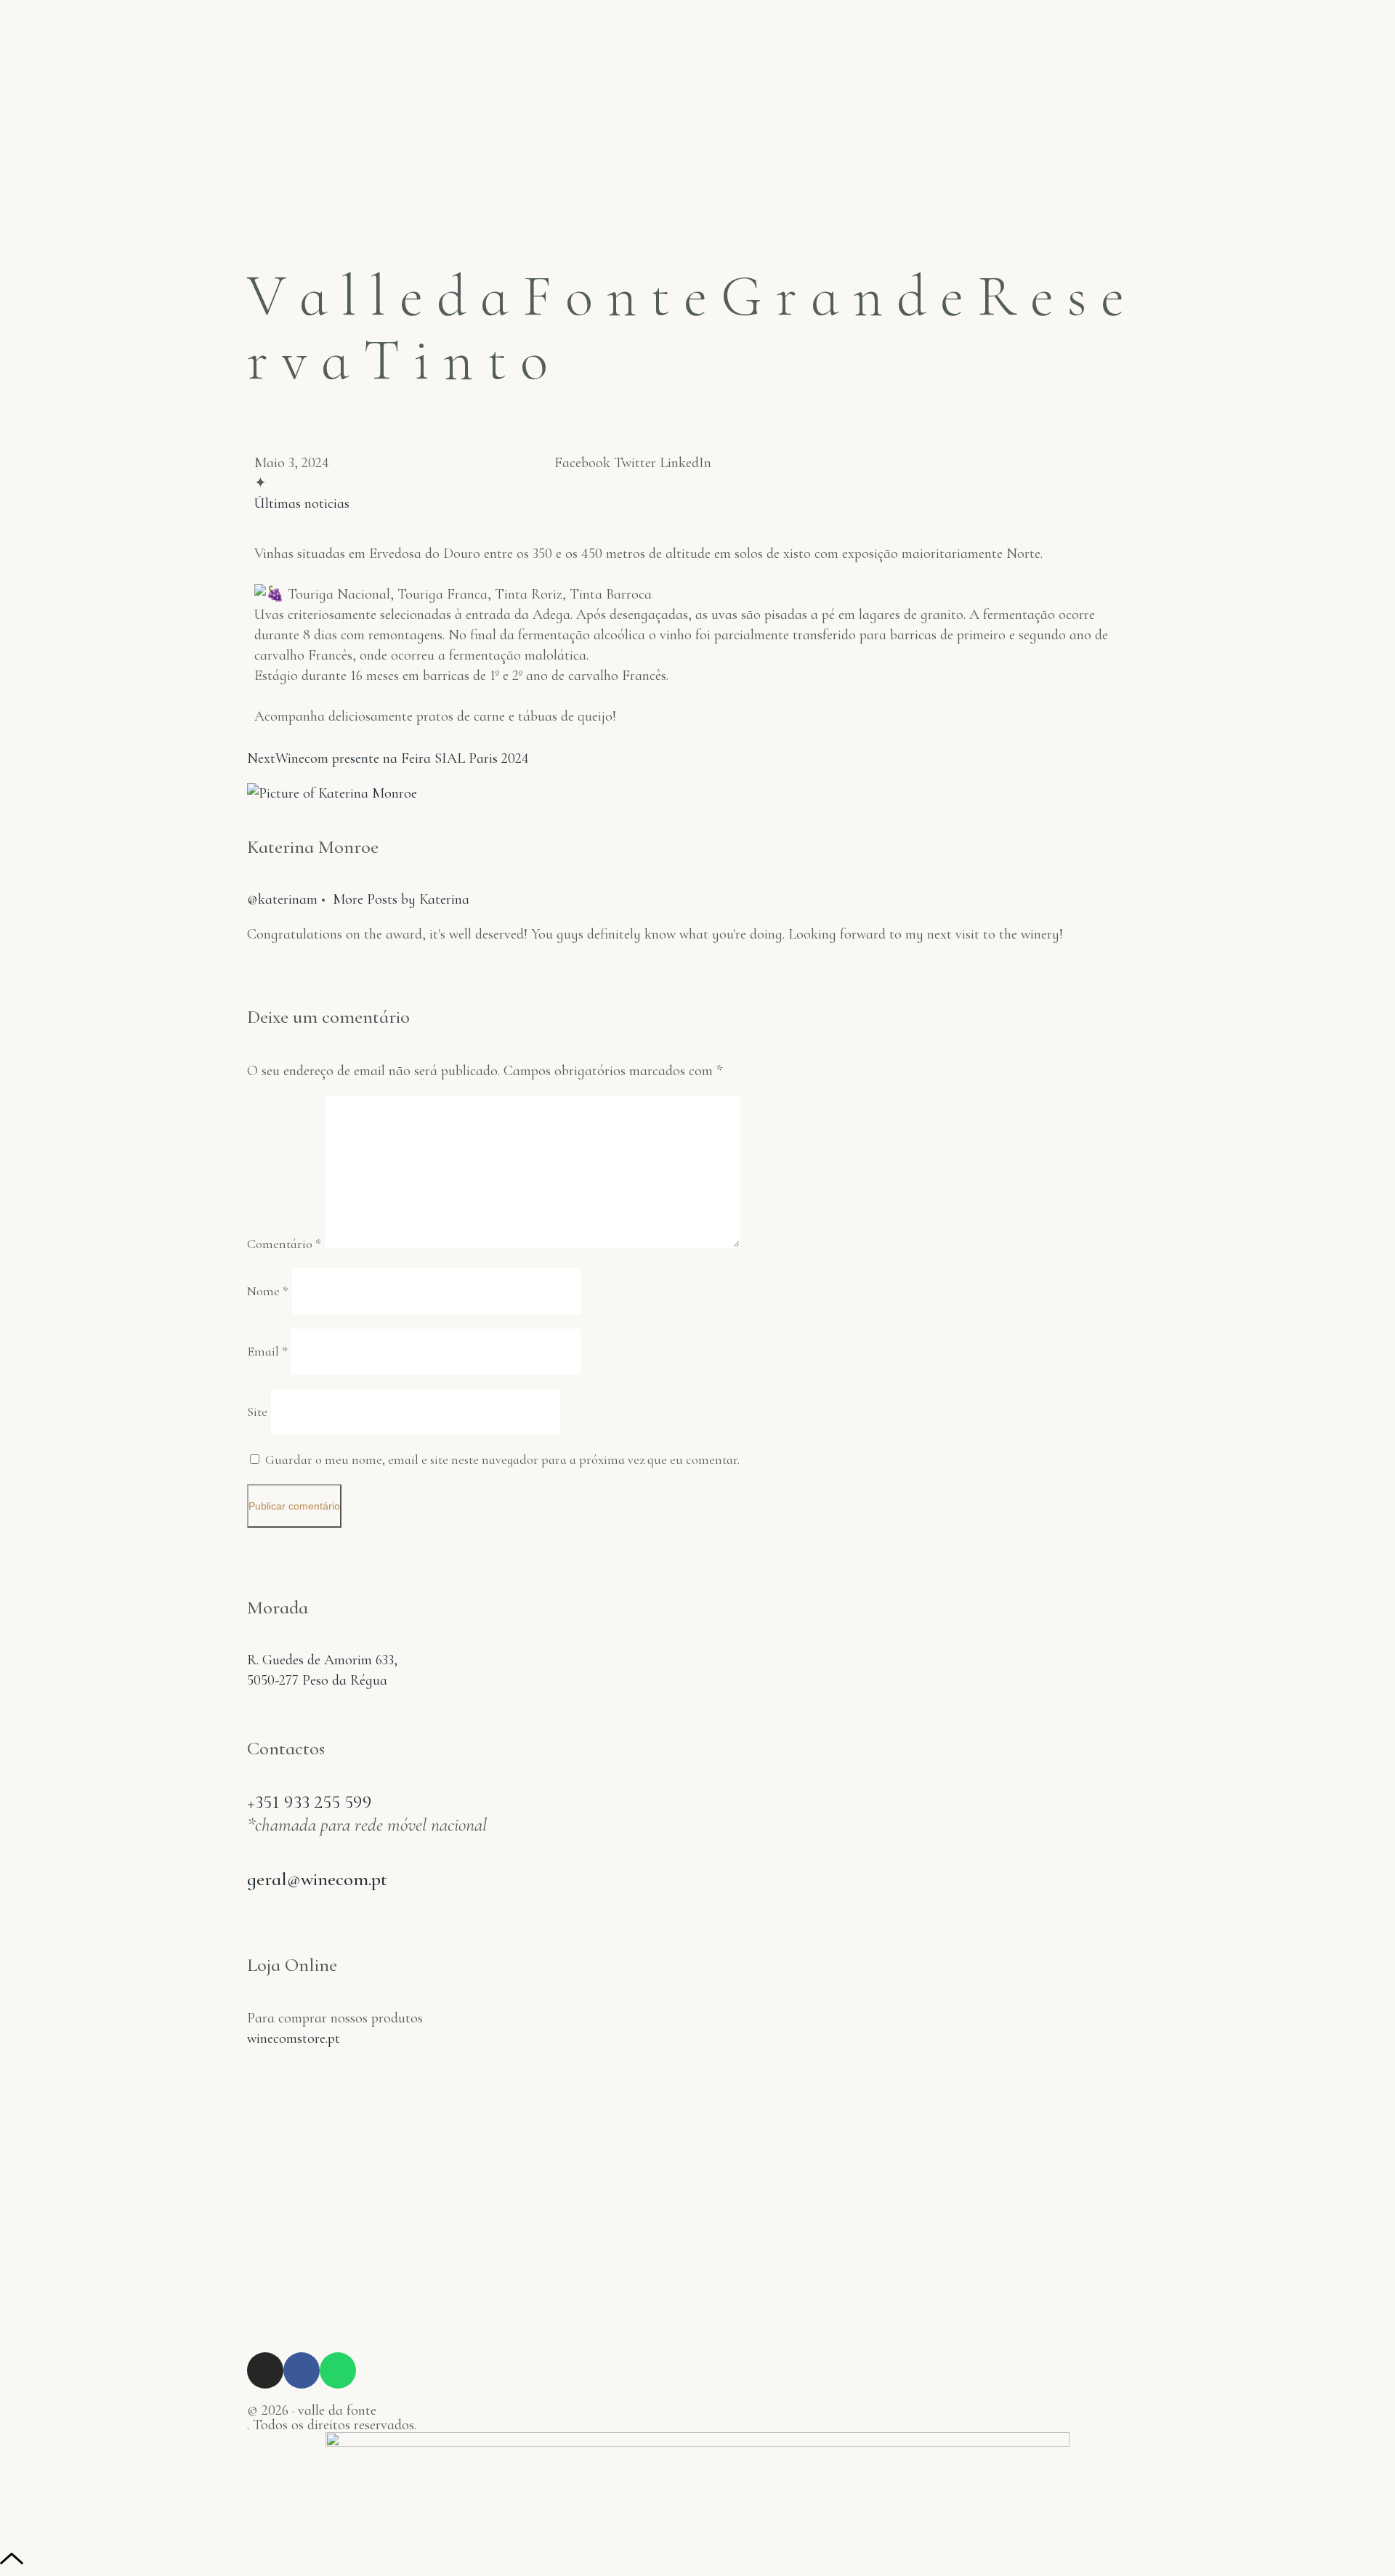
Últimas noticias (302, 503)
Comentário (284, 1244)
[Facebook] (302, 2370)
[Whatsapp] (338, 2370)
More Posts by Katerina (401, 899)
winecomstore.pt (294, 2038)
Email (267, 1351)
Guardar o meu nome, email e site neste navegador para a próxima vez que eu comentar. (502, 1459)
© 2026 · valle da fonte (312, 2410)
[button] (582, 463)
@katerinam (282, 899)
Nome (268, 1291)
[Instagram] (265, 2370)
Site (257, 1411)
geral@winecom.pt (317, 1879)
